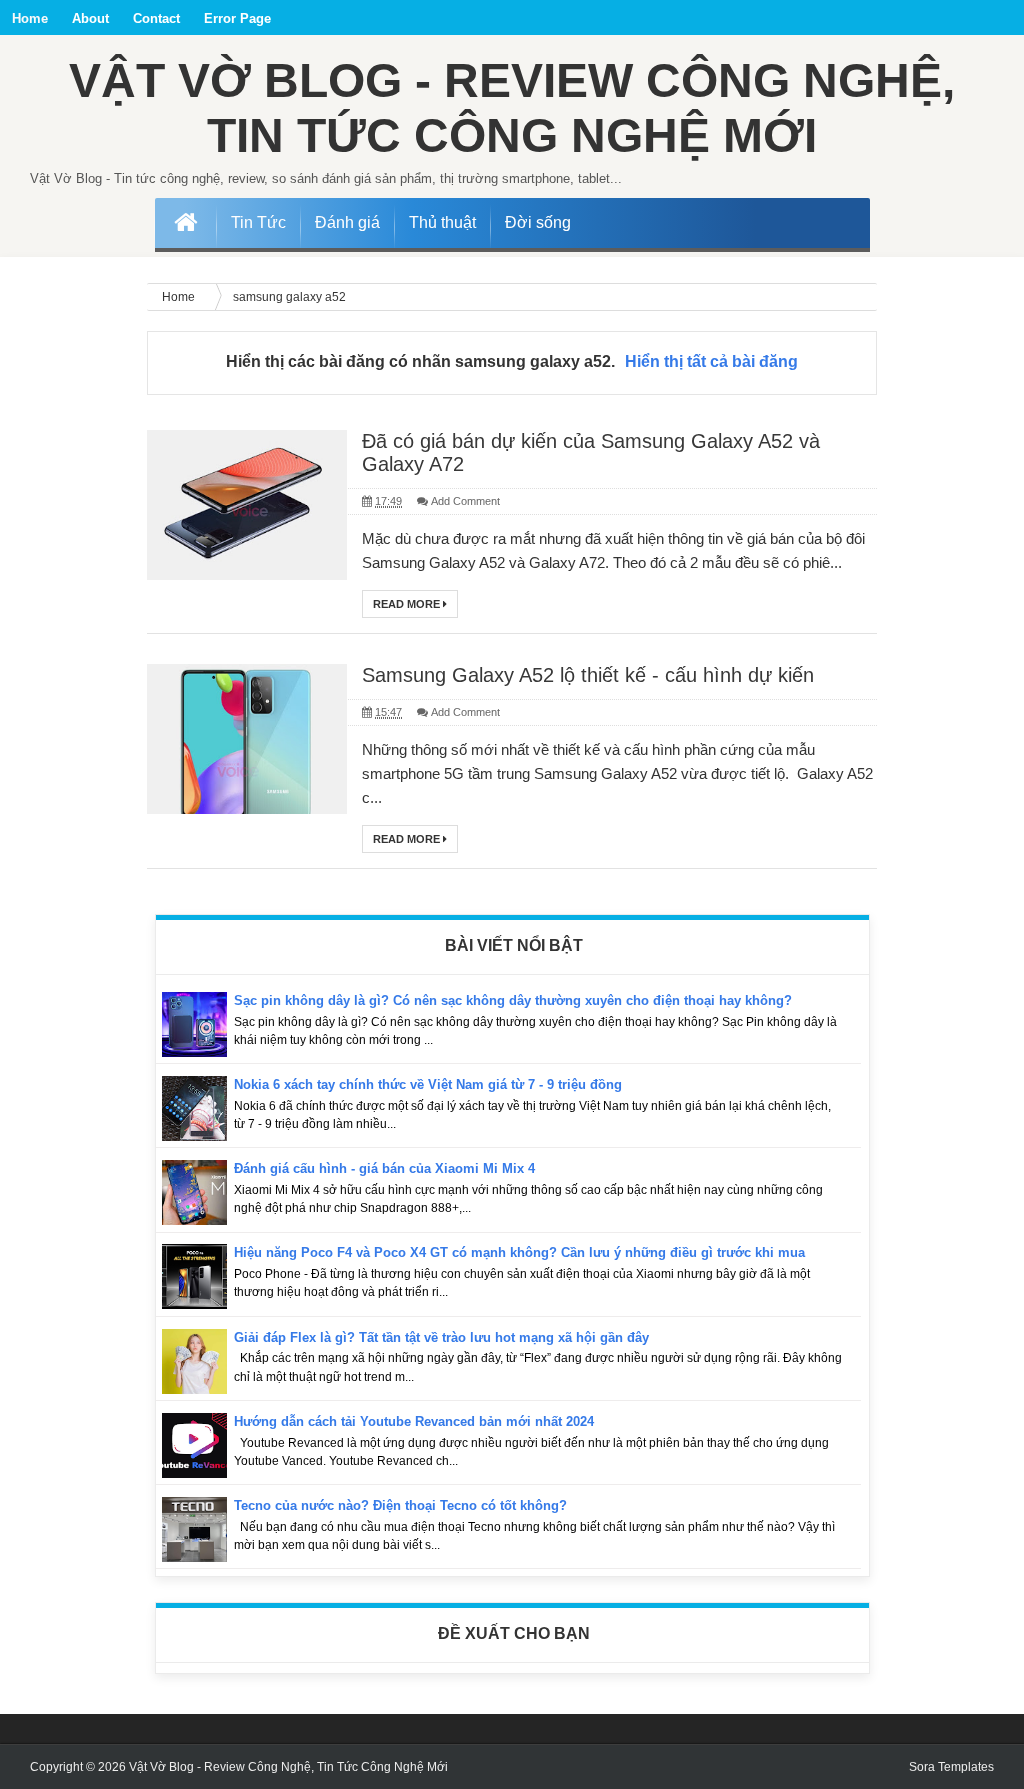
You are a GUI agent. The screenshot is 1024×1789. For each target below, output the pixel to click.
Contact (156, 18)
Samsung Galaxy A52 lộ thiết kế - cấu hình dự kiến (588, 675)
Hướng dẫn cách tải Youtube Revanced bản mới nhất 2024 (414, 1421)
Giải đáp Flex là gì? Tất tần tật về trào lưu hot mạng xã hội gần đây (441, 1337)
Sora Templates (951, 1767)
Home (30, 18)
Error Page (237, 18)
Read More (408, 604)
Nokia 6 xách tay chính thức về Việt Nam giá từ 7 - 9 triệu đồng (428, 1084)
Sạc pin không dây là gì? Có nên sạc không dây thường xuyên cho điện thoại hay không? (513, 1000)
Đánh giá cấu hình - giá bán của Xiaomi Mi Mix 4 (384, 1168)
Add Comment (465, 501)
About (90, 18)
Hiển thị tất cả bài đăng (711, 361)
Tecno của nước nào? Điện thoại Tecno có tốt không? (400, 1505)
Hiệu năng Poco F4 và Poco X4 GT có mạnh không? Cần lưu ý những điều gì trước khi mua (519, 1252)
